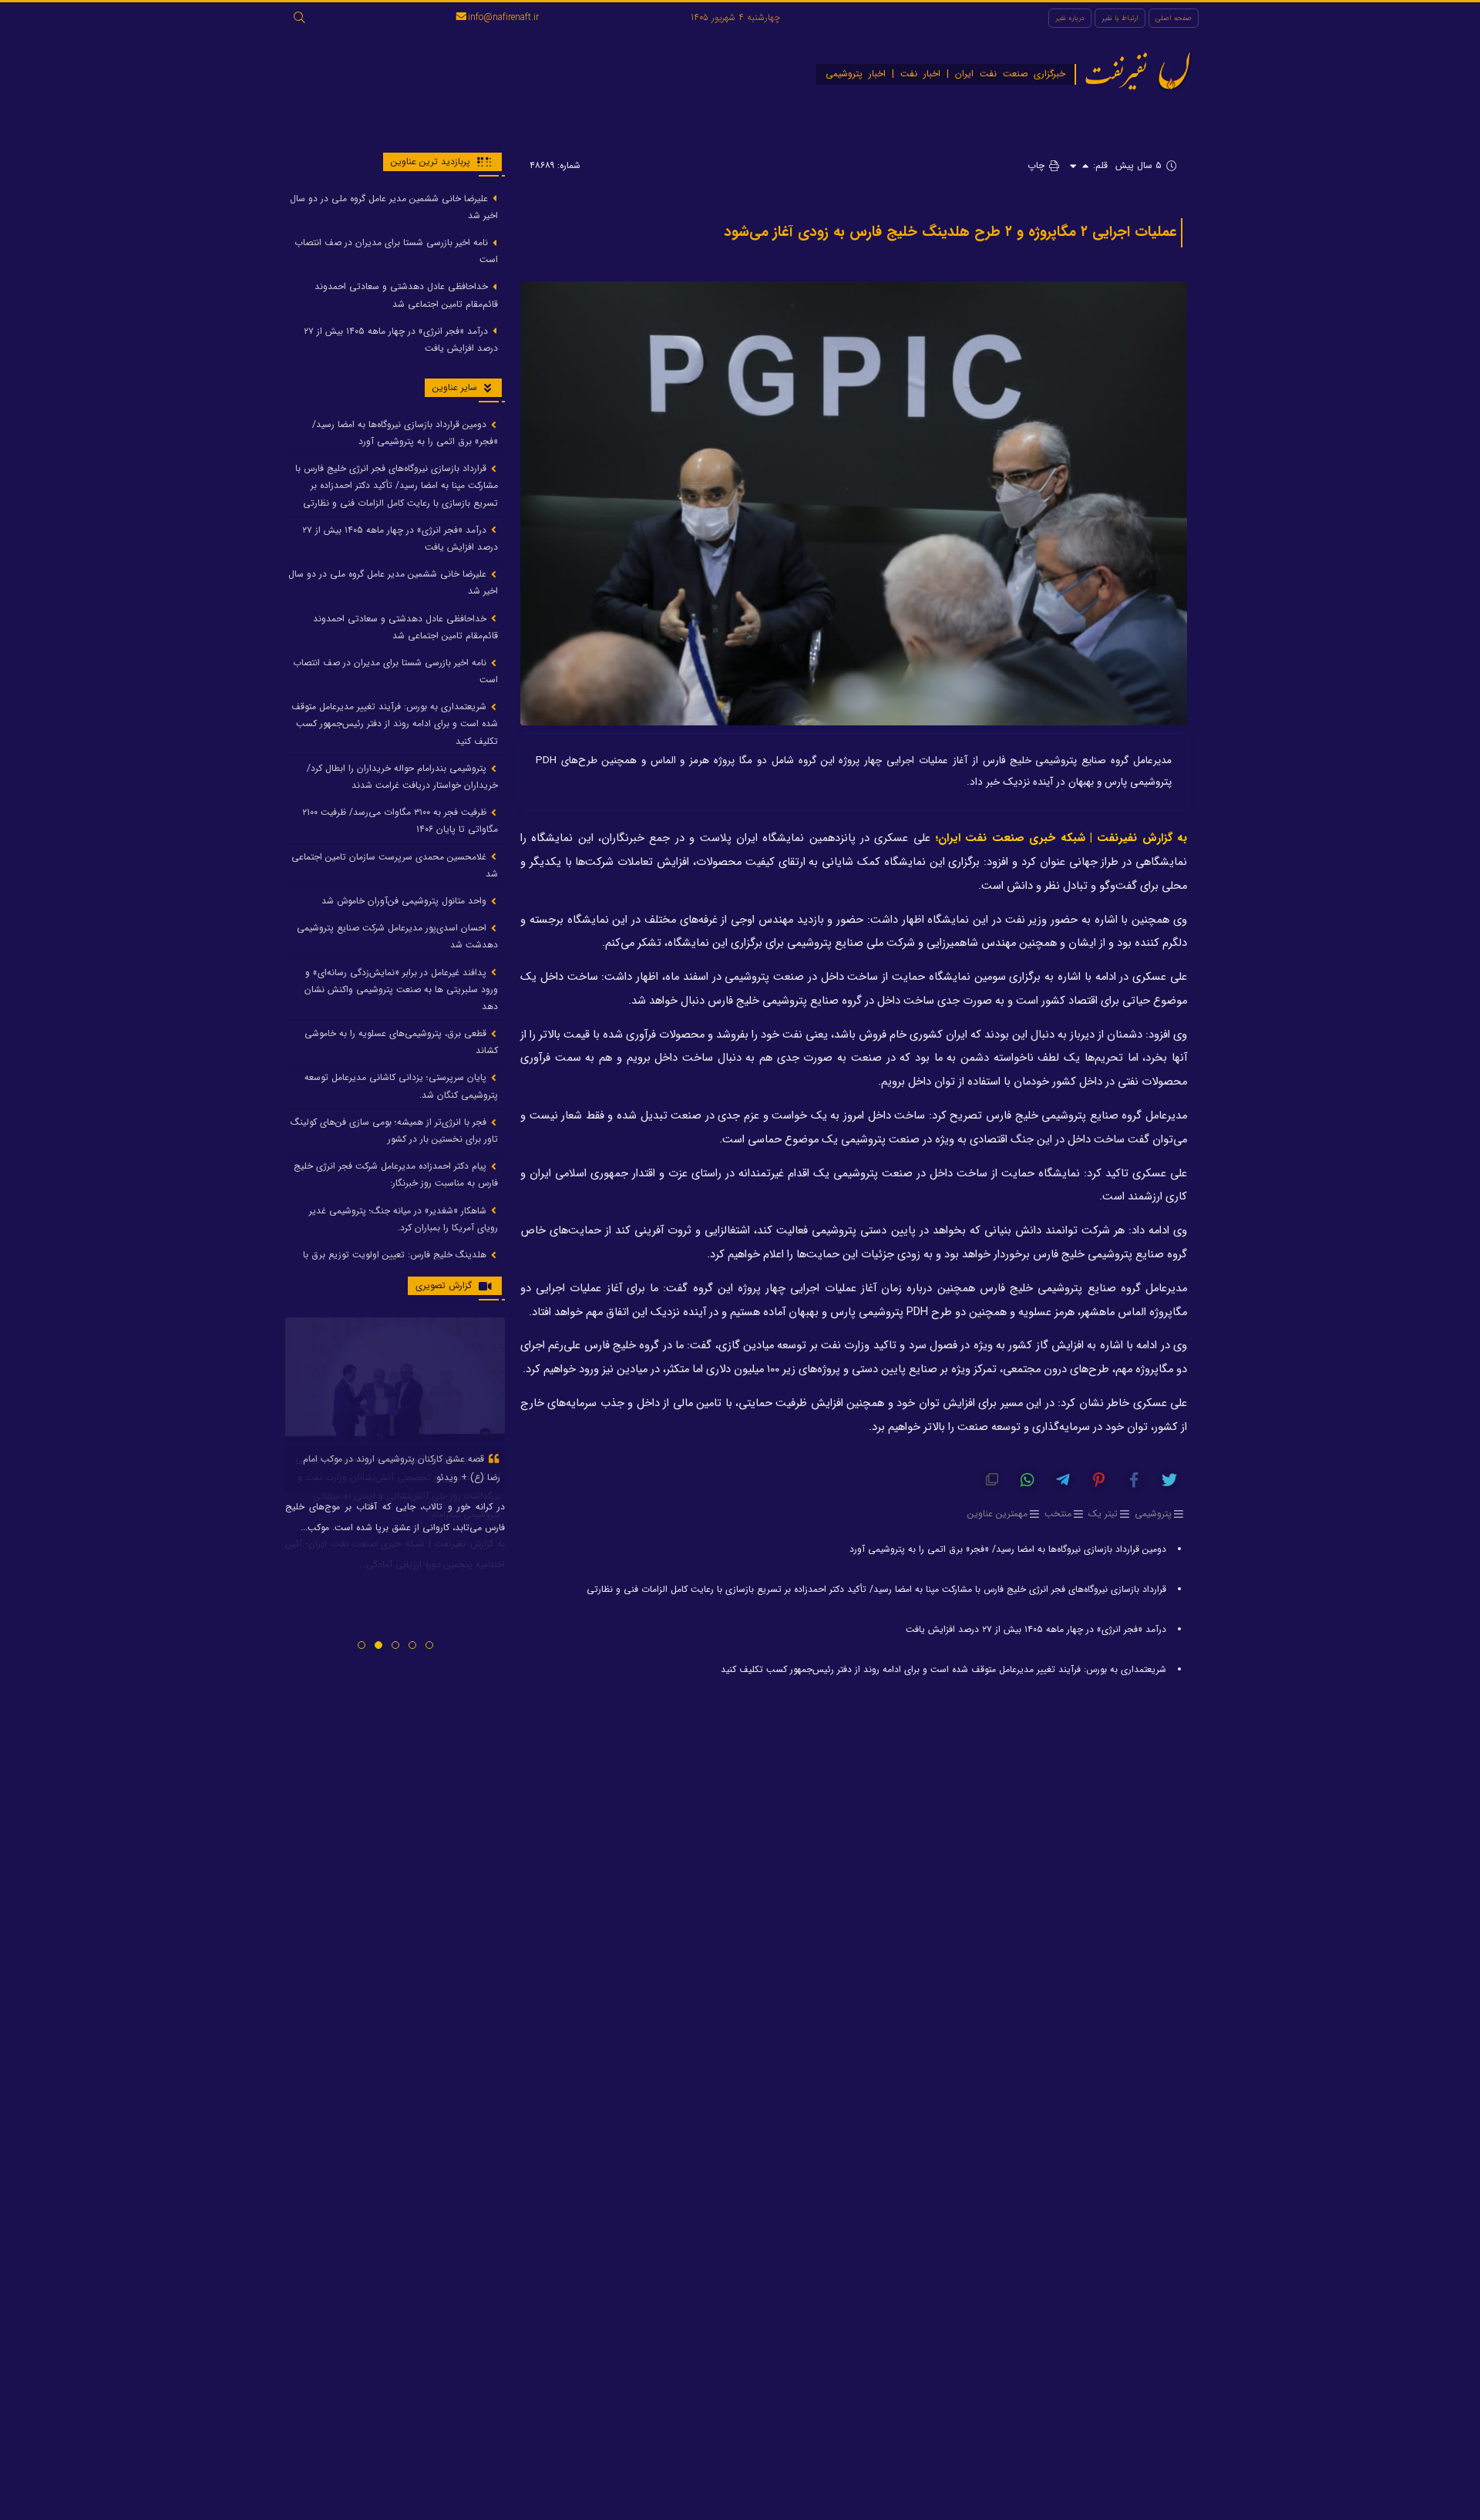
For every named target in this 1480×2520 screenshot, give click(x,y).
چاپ (1038, 165)
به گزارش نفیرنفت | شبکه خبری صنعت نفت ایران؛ (1061, 838)
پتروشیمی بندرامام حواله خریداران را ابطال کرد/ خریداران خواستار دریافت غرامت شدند (402, 777)
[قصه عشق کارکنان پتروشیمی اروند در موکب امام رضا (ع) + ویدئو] (395, 1379)
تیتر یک (1103, 1514)
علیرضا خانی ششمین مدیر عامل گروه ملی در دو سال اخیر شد (394, 207)
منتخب (1058, 1514)
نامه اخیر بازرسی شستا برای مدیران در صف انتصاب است (396, 251)
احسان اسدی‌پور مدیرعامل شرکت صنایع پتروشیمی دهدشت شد (397, 937)
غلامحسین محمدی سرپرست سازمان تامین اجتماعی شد (395, 865)
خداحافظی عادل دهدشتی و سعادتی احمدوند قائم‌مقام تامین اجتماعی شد (406, 296)
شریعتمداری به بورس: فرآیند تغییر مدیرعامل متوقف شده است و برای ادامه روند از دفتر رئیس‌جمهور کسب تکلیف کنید (943, 1669)
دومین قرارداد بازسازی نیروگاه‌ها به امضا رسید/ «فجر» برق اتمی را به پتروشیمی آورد (1008, 1549)
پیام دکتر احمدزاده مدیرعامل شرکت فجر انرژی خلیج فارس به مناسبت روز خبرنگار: (396, 1175)
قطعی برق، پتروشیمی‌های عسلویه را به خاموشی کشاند (401, 1043)
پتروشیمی (1153, 1514)
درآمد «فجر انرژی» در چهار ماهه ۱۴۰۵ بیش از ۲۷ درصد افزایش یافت (1036, 1629)
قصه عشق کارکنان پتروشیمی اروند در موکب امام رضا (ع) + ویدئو (402, 1468)
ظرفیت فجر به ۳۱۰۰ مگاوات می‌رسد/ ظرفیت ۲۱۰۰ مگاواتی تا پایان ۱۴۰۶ (400, 821)
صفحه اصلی (1174, 18)
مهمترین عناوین (997, 1514)
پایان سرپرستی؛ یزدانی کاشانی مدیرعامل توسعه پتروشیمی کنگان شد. (401, 1087)
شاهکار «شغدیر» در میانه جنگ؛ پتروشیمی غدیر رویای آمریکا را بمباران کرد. (404, 1219)
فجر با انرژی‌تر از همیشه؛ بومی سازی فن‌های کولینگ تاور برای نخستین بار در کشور (394, 1130)
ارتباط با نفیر (1120, 18)
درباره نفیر (1070, 18)
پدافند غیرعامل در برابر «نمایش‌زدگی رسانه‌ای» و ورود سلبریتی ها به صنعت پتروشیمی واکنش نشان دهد (401, 989)
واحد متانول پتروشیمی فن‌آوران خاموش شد (405, 901)
